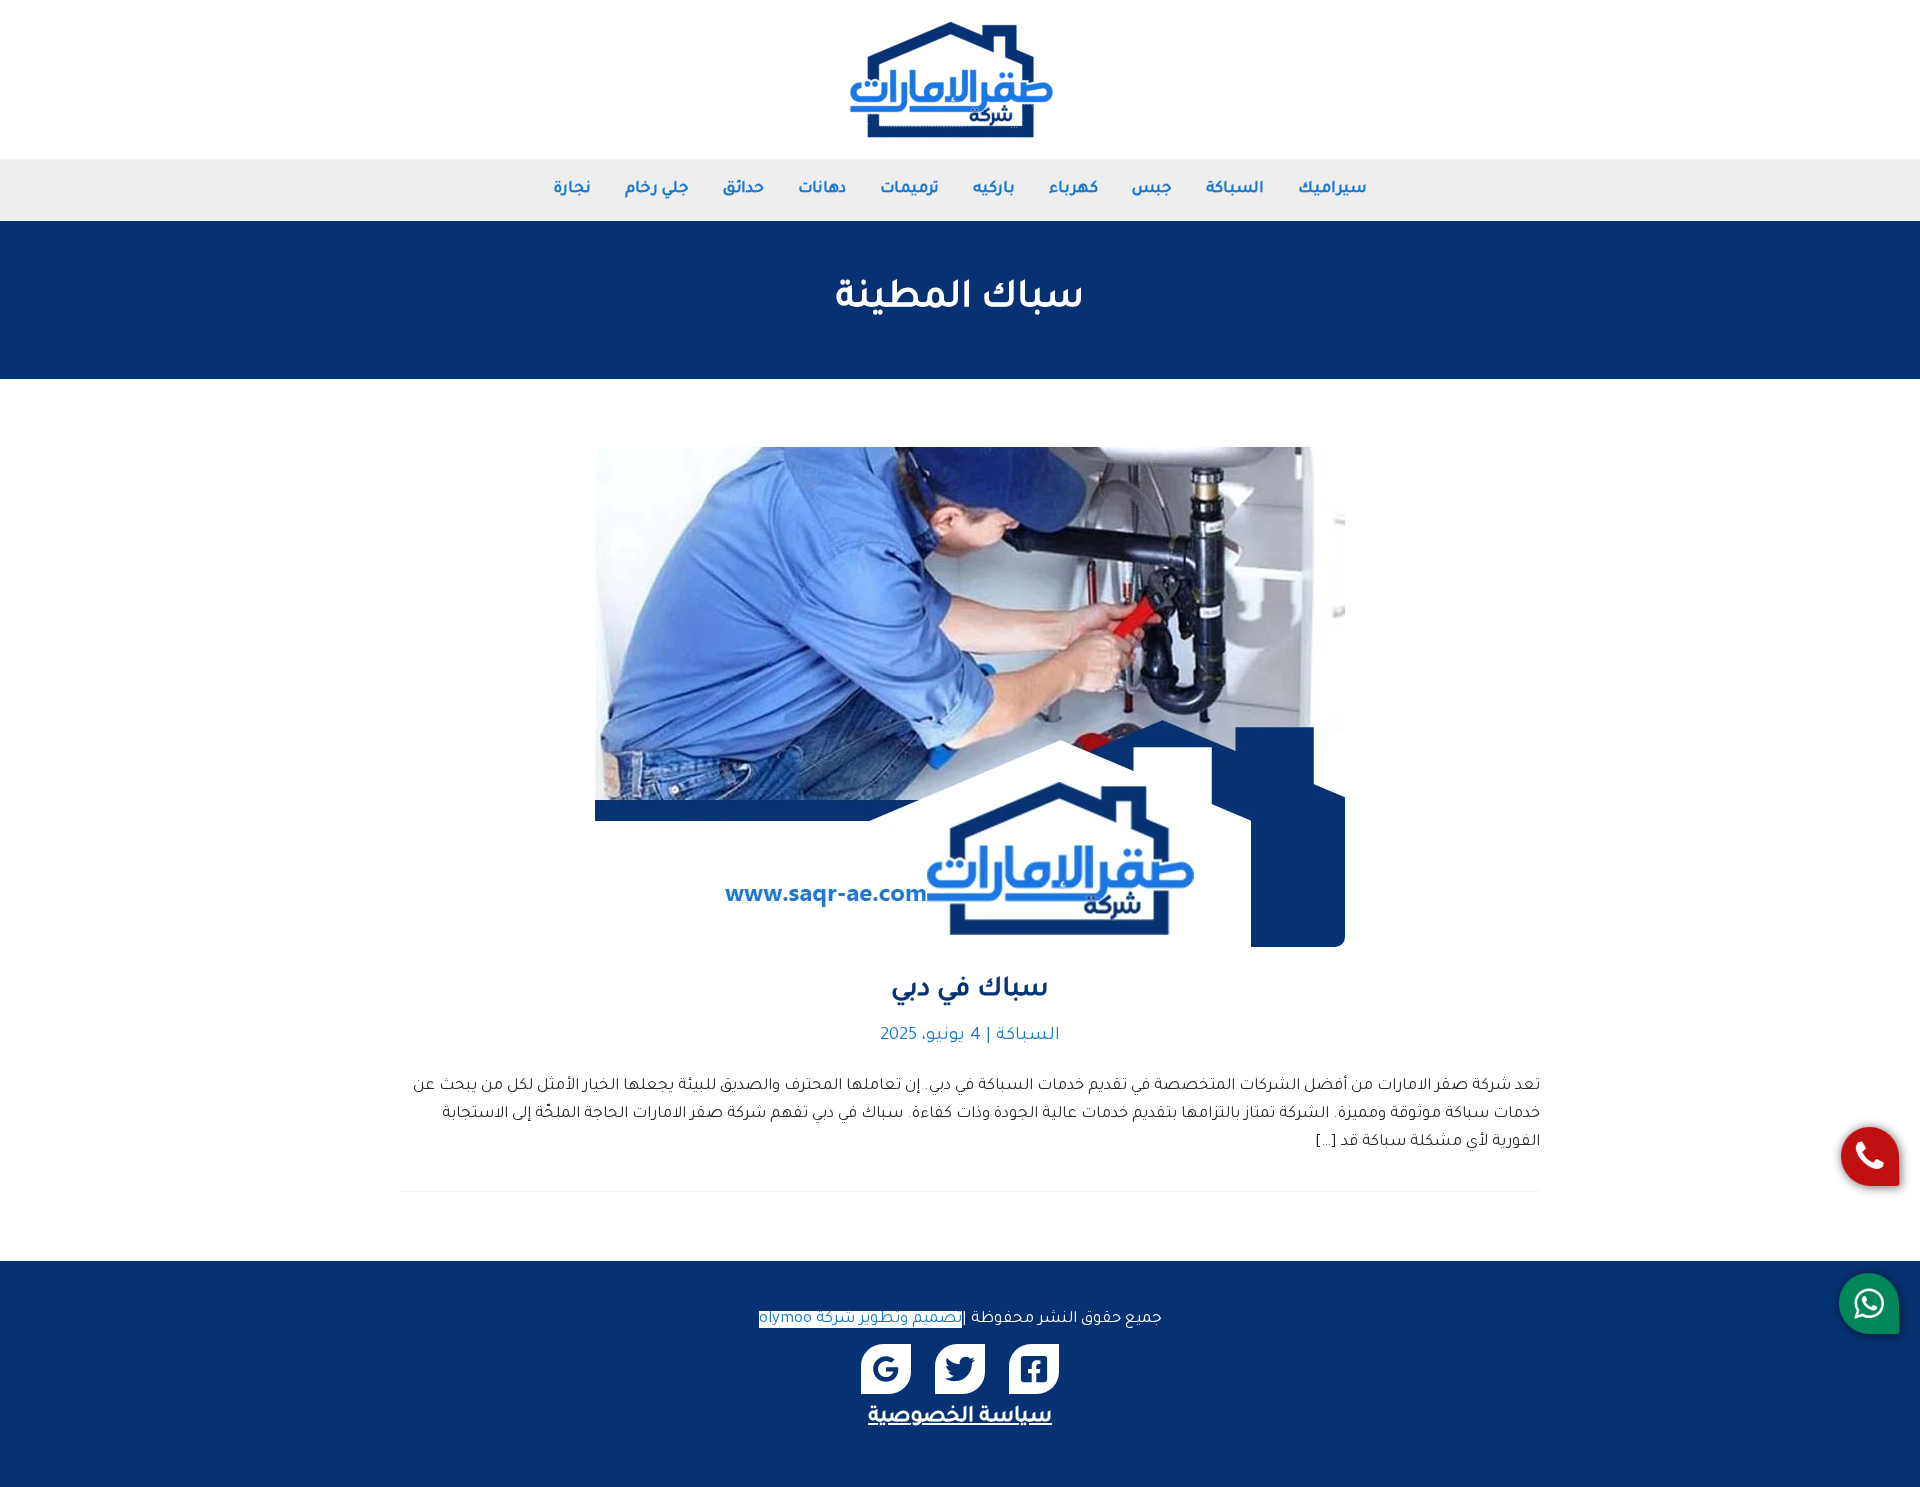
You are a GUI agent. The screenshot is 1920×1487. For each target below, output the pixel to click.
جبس (1152, 189)
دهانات (822, 189)
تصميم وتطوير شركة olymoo (860, 1319)
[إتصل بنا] (1869, 1156)
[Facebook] (1034, 1369)
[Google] (886, 1369)
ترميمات (909, 189)
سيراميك (1332, 189)
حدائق (743, 189)
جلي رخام (657, 189)
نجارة (572, 189)
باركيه (994, 189)
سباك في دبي (970, 991)
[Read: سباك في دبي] (970, 698)
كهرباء (1073, 189)
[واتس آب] (1868, 1303)
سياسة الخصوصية (960, 1417)
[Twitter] (960, 1369)
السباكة (1235, 189)
